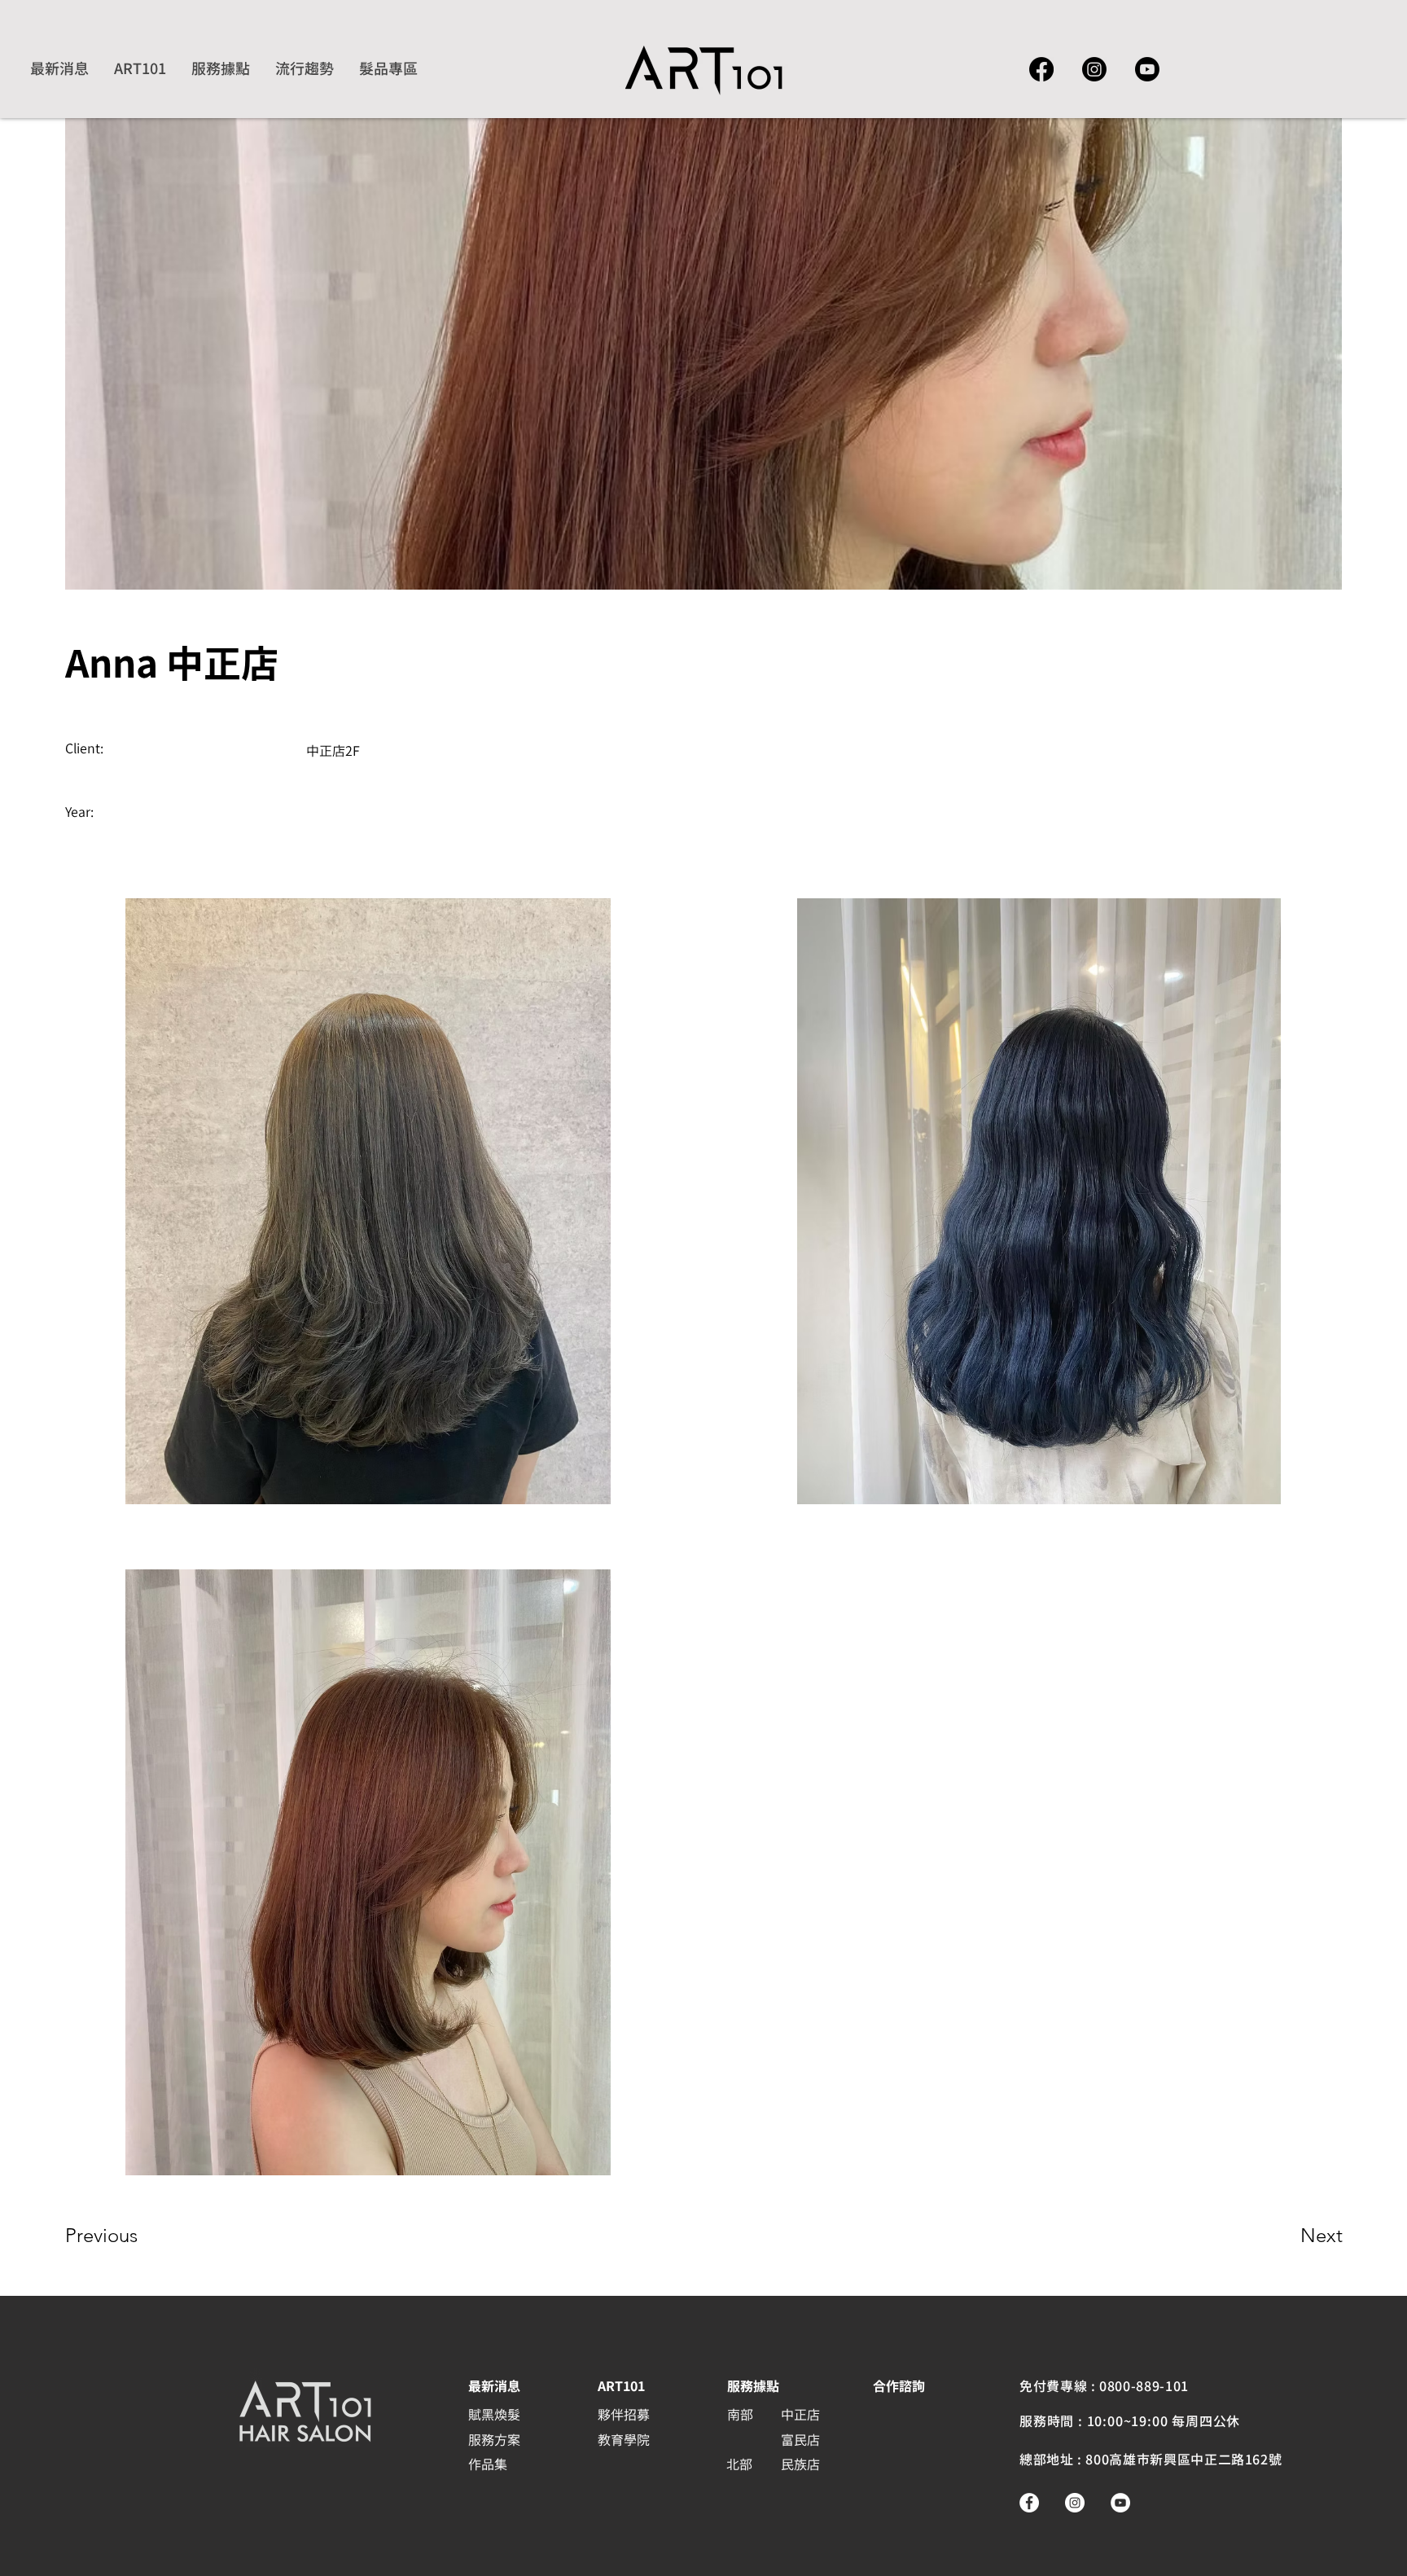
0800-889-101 (1144, 2386)
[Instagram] (1094, 69)
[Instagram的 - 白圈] (1075, 2503)
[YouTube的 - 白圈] (1120, 2503)
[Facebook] (1041, 69)
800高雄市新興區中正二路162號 (1183, 2460)
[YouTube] (1147, 69)
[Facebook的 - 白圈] (1029, 2503)
